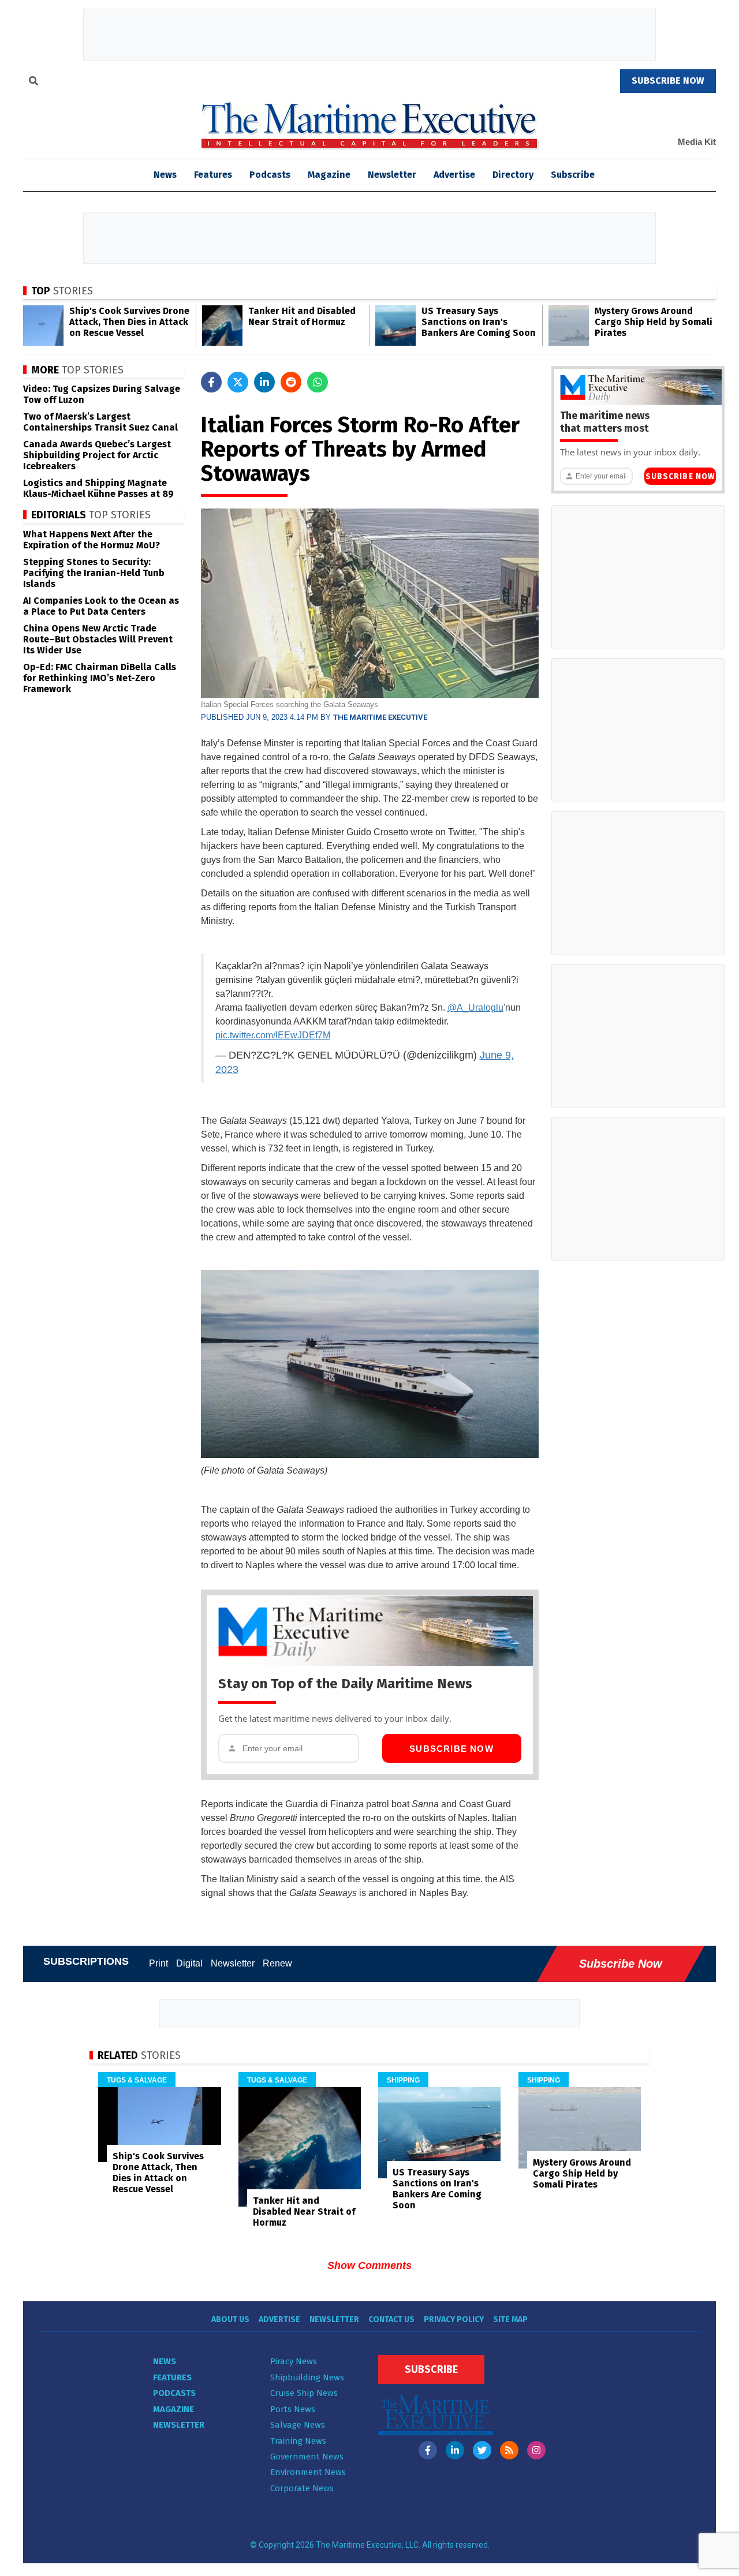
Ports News (293, 2409)
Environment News (308, 2472)
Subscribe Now (451, 1749)
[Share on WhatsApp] (318, 382)
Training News (298, 2441)
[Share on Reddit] (291, 382)
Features (213, 175)
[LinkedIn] (455, 2450)
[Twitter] (482, 2450)
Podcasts (270, 175)
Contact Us (391, 2319)
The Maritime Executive (380, 717)
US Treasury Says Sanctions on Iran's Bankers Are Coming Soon (479, 322)
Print (158, 1963)
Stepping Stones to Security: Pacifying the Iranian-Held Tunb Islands (94, 573)
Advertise (454, 175)
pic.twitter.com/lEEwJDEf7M (273, 1035)
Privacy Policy (454, 2319)
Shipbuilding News (307, 2377)
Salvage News (298, 2425)
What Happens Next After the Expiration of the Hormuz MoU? (92, 540)
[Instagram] (536, 2450)
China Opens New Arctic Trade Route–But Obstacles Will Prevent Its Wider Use (98, 639)
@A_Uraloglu (475, 1007)
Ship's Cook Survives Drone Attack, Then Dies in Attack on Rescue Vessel (129, 322)
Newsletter (392, 175)
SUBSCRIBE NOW (668, 81)
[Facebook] (428, 2450)
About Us (230, 2319)
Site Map (510, 2319)
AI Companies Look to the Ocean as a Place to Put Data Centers (101, 606)
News (165, 2361)
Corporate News (302, 2488)
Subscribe (573, 175)
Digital (189, 1963)
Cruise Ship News (304, 2393)
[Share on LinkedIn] (264, 382)
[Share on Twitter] (238, 382)
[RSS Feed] (509, 2450)
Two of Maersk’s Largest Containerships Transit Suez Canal (100, 422)
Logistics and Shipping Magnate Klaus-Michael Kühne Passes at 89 (98, 488)
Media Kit (697, 142)
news (165, 175)
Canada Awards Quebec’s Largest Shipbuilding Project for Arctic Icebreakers (97, 455)
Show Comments (369, 2265)
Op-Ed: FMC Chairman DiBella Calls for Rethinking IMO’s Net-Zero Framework (100, 678)
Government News (307, 2457)
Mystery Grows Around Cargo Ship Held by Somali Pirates (654, 322)
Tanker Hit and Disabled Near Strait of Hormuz (302, 316)
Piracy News (294, 2361)
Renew (277, 1963)
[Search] (33, 83)
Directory (513, 175)
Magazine (329, 175)
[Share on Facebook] (211, 382)
